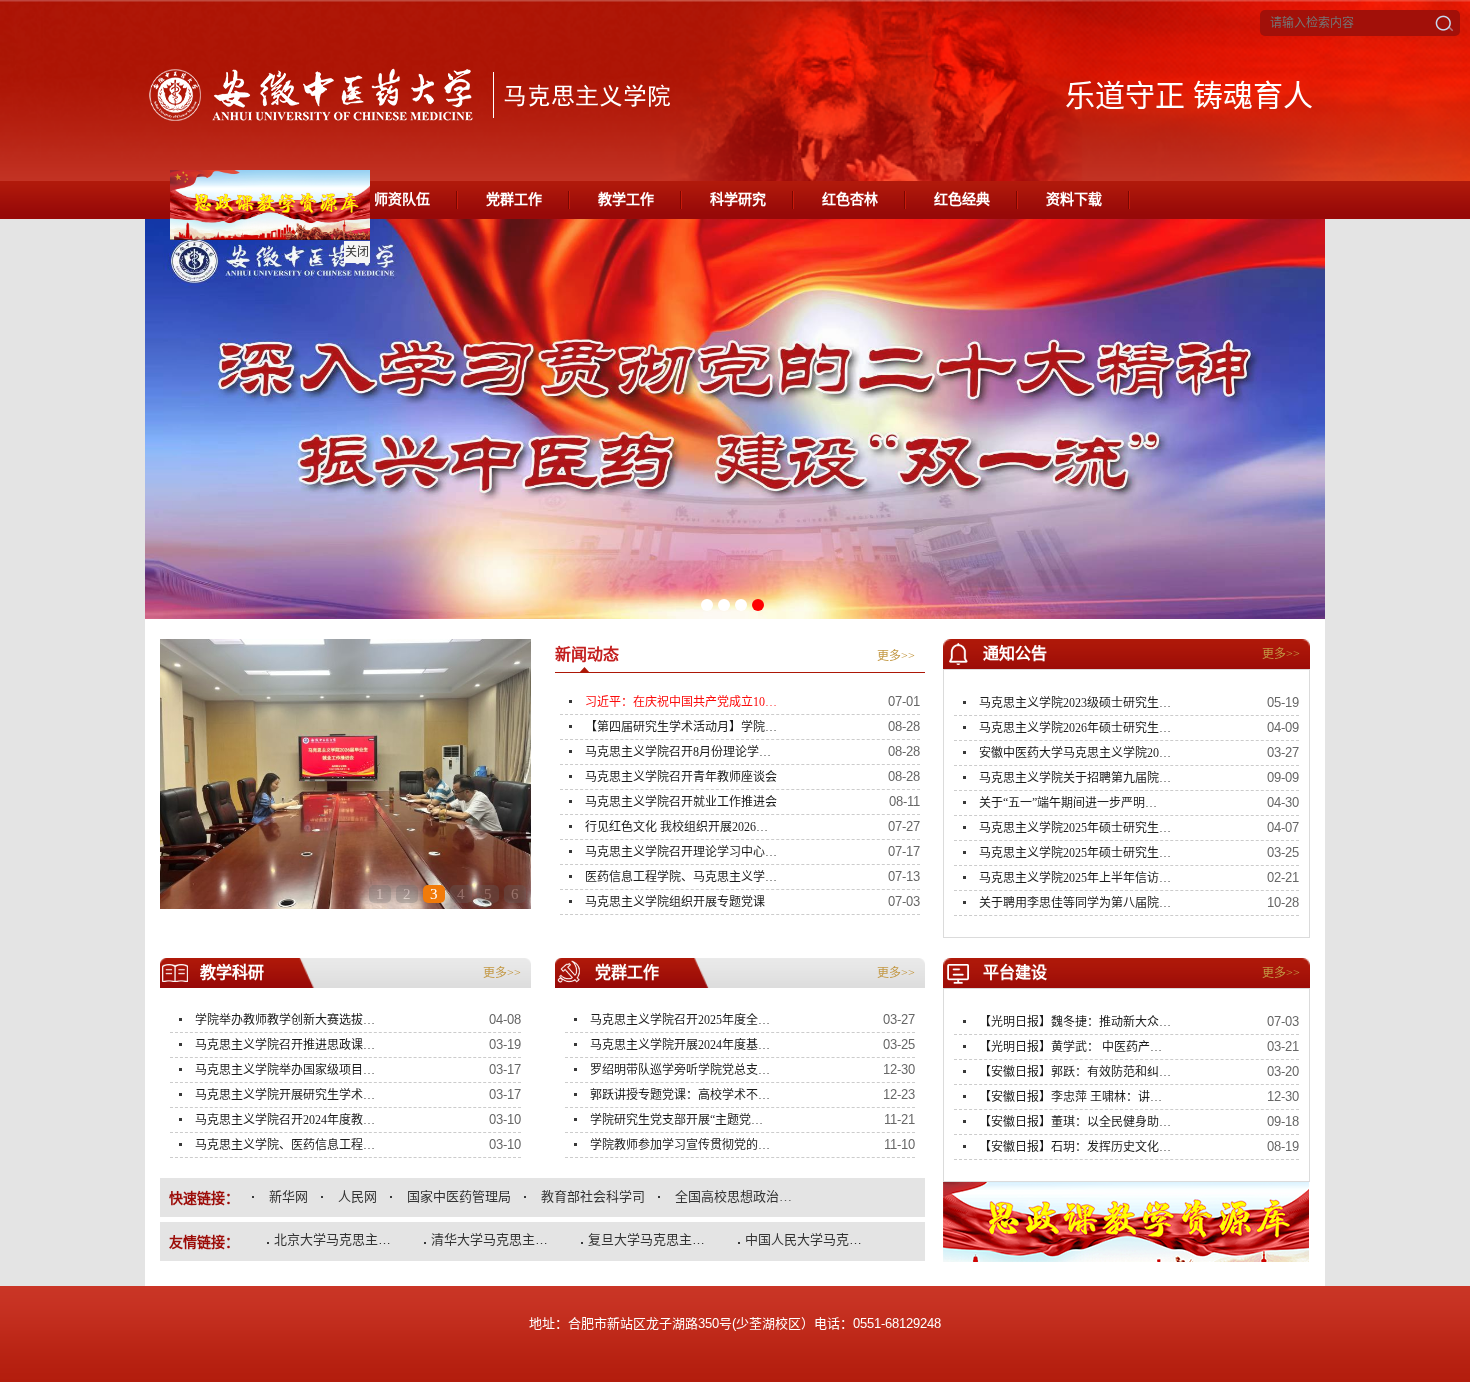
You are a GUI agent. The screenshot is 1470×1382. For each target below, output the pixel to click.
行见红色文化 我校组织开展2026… (676, 827)
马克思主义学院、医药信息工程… (285, 1145)
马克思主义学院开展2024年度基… (680, 1045)
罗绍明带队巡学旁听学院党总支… (680, 1070)
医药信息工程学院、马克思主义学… (681, 877)
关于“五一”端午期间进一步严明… (1068, 803)
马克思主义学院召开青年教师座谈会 (681, 777)
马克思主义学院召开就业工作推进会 (681, 802)
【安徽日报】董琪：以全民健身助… (1075, 1122)
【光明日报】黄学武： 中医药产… (1070, 1047)
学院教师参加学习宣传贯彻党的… (680, 1145)
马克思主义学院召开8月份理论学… (678, 752)
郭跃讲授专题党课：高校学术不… (680, 1095)
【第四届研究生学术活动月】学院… (681, 727)
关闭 (379, 274)
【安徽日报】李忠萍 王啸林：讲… (1070, 1097)
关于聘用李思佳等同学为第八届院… (1075, 903)
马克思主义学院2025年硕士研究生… (1075, 828)
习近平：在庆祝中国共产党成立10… (681, 702)
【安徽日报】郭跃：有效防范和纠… (1075, 1072)
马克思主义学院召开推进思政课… (285, 1045)
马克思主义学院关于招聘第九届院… (1075, 778)
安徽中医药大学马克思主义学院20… (1075, 753)
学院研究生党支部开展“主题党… (676, 1120)
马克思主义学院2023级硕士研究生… (1075, 703)
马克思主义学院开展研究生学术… (285, 1095)
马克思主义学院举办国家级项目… (285, 1070)
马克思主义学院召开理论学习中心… (681, 852)
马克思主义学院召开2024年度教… (285, 1120)
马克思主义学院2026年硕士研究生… (1075, 728)
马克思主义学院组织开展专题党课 (675, 902)
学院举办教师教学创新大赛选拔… (285, 1020)
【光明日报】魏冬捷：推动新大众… (1075, 1022)
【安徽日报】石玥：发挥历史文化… (1075, 1147)
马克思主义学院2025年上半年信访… (1075, 878)
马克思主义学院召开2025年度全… (680, 1020)
